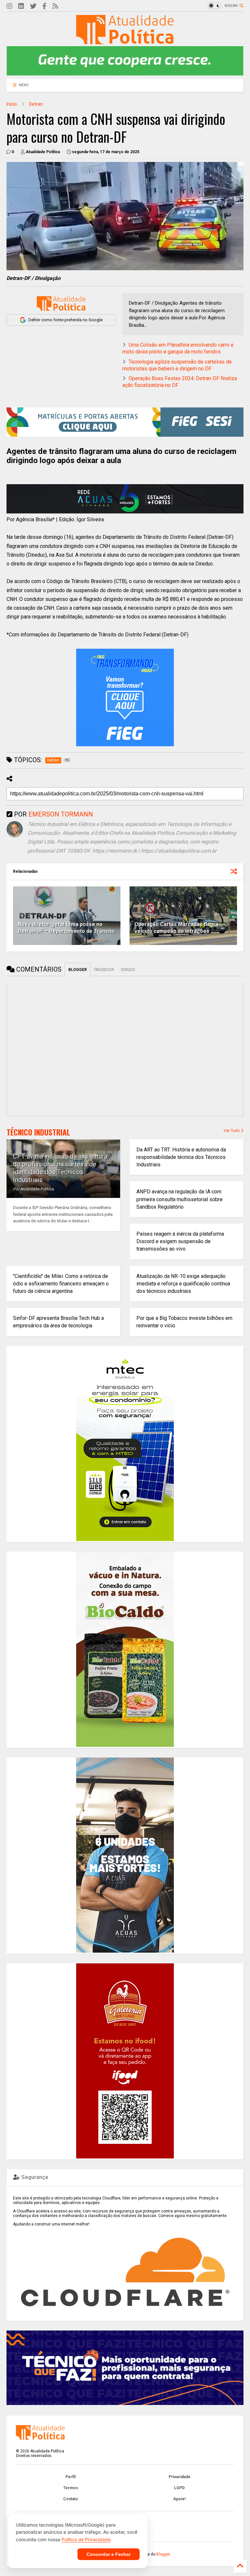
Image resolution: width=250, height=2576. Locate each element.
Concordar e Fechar (109, 2554)
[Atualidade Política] (125, 41)
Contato (71, 2499)
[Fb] (44, 6)
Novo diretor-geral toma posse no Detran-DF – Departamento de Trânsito (66, 928)
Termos (71, 2488)
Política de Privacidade (86, 2539)
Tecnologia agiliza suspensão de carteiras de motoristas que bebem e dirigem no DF (177, 365)
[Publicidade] (125, 499)
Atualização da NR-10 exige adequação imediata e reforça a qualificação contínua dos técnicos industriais (183, 1284)
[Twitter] (33, 6)
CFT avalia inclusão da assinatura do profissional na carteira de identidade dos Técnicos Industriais (60, 1168)
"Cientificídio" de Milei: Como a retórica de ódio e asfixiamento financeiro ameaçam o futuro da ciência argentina (61, 1284)
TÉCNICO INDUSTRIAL (38, 1132)
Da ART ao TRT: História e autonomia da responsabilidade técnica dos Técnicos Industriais (181, 1157)
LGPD (179, 2488)
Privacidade (180, 2477)
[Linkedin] (21, 6)
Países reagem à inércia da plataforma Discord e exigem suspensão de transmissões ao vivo (180, 1241)
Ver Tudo (232, 1131)
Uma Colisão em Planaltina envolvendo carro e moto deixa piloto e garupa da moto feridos (178, 348)
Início (12, 104)
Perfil (70, 2477)
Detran (36, 104)
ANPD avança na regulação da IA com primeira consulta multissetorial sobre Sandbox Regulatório (180, 1199)
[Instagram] (9, 6)
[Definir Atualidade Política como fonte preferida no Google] (61, 304)
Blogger (163, 2554)
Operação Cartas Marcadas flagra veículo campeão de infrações (176, 928)
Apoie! (179, 2499)
